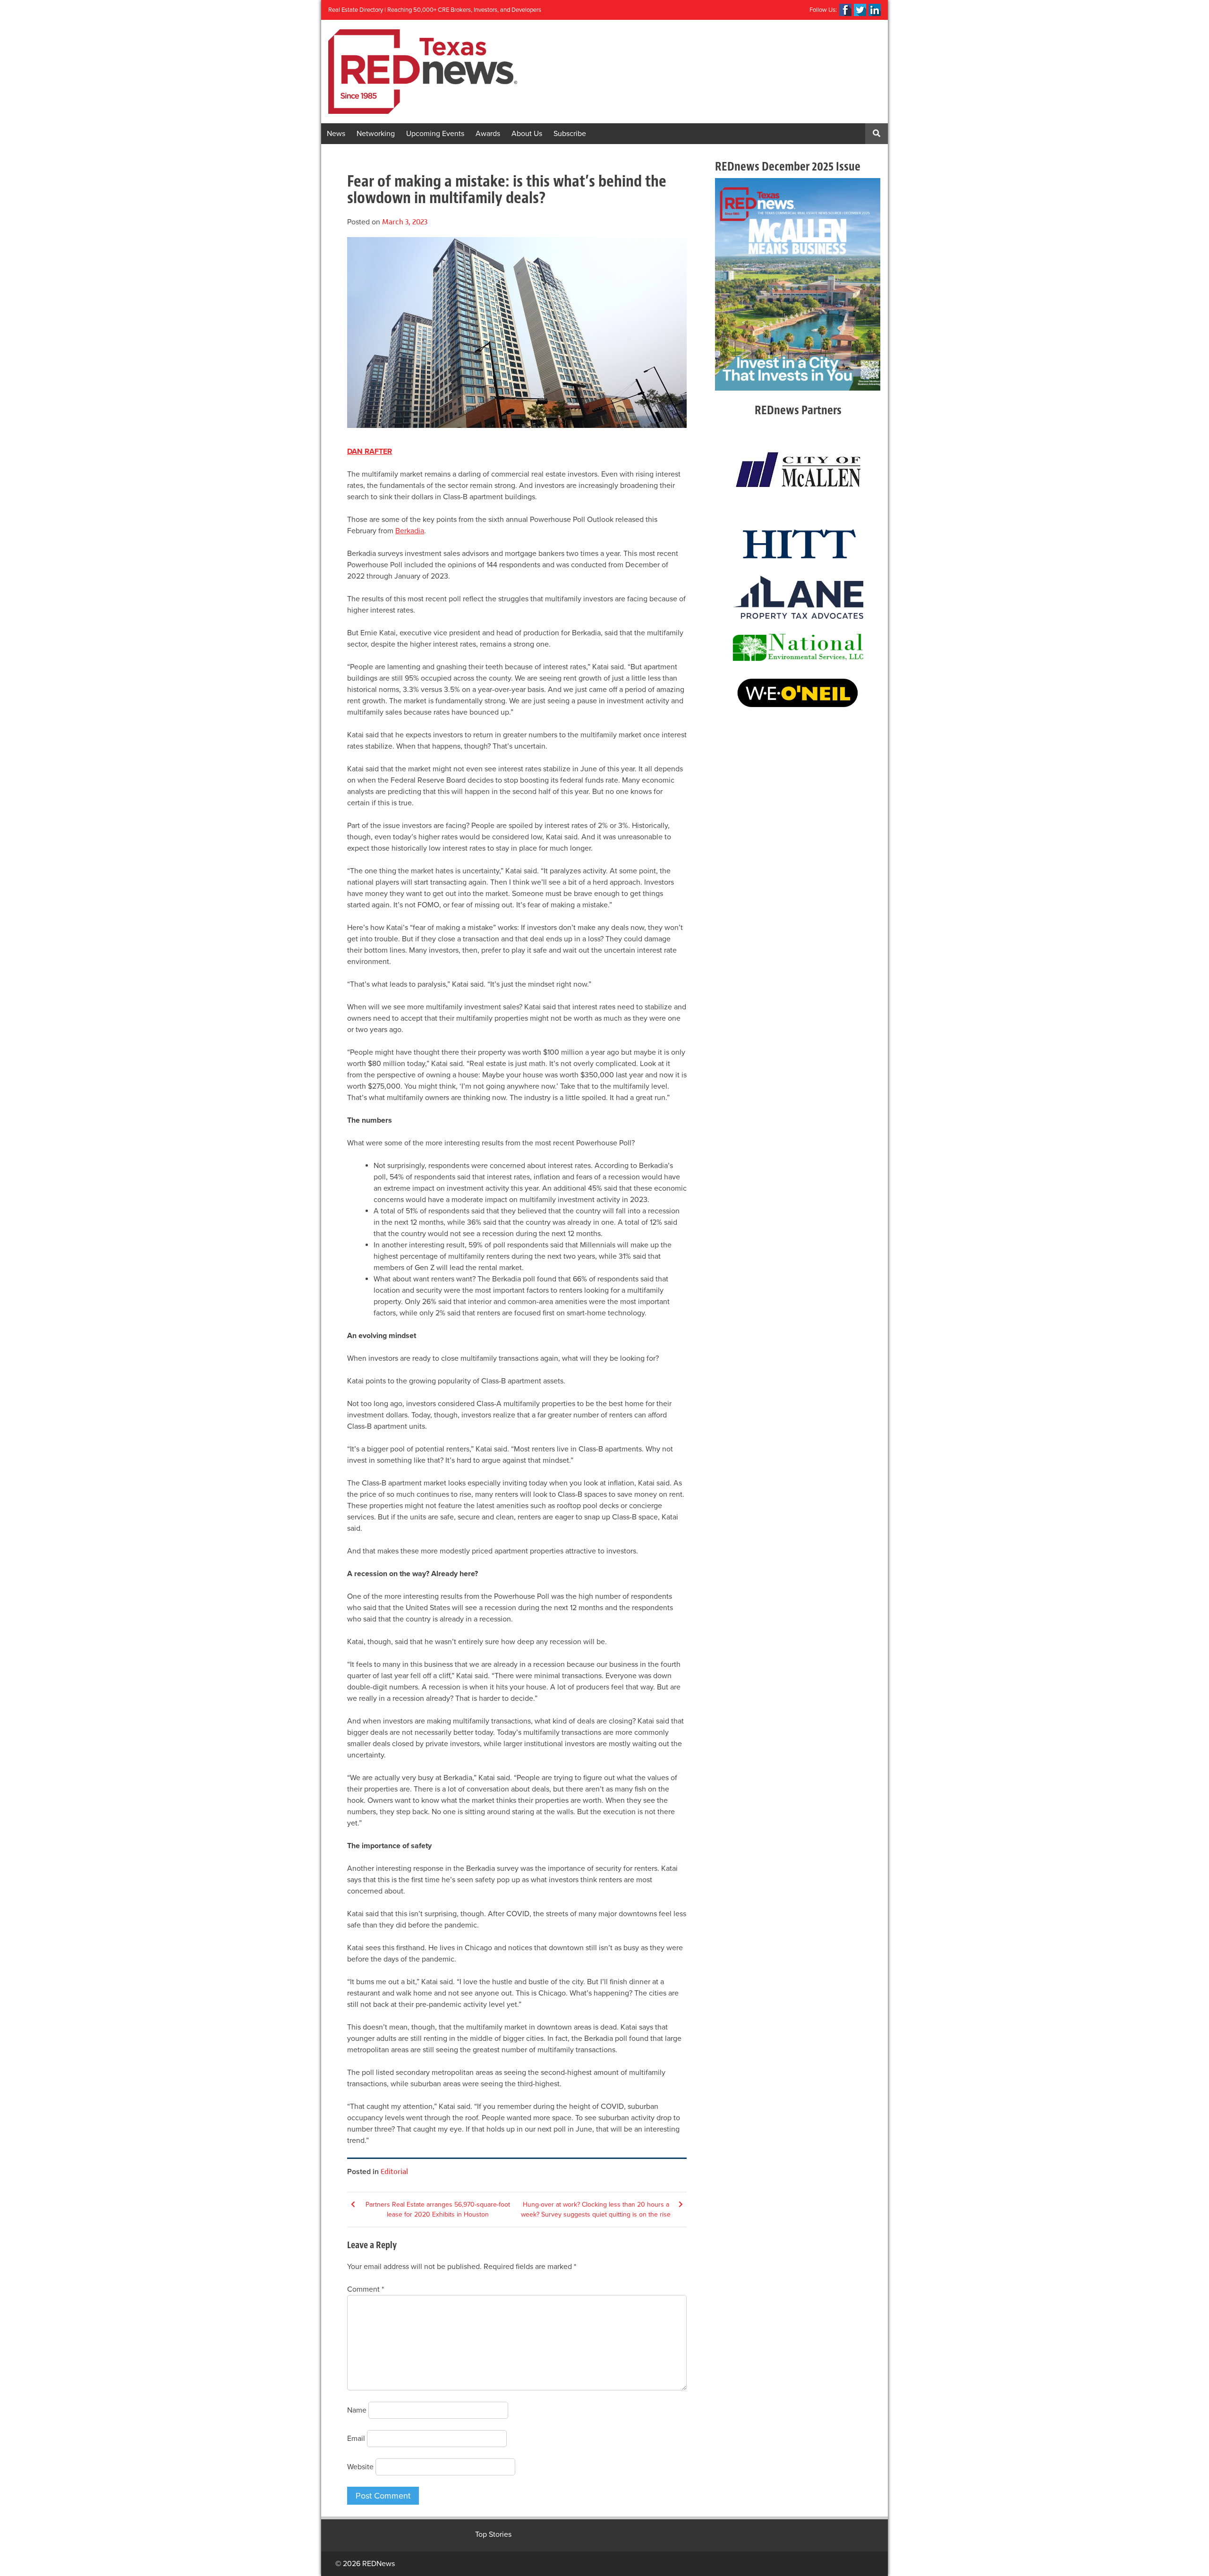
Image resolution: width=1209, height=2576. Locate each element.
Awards (488, 134)
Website (360, 2467)
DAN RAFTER (370, 452)
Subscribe (570, 134)
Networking (376, 134)
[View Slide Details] (798, 284)
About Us (527, 134)
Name (357, 2410)
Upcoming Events (435, 134)
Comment (366, 2289)
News (336, 134)
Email (356, 2439)
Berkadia (410, 531)
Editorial (394, 2171)
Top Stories (493, 2534)
